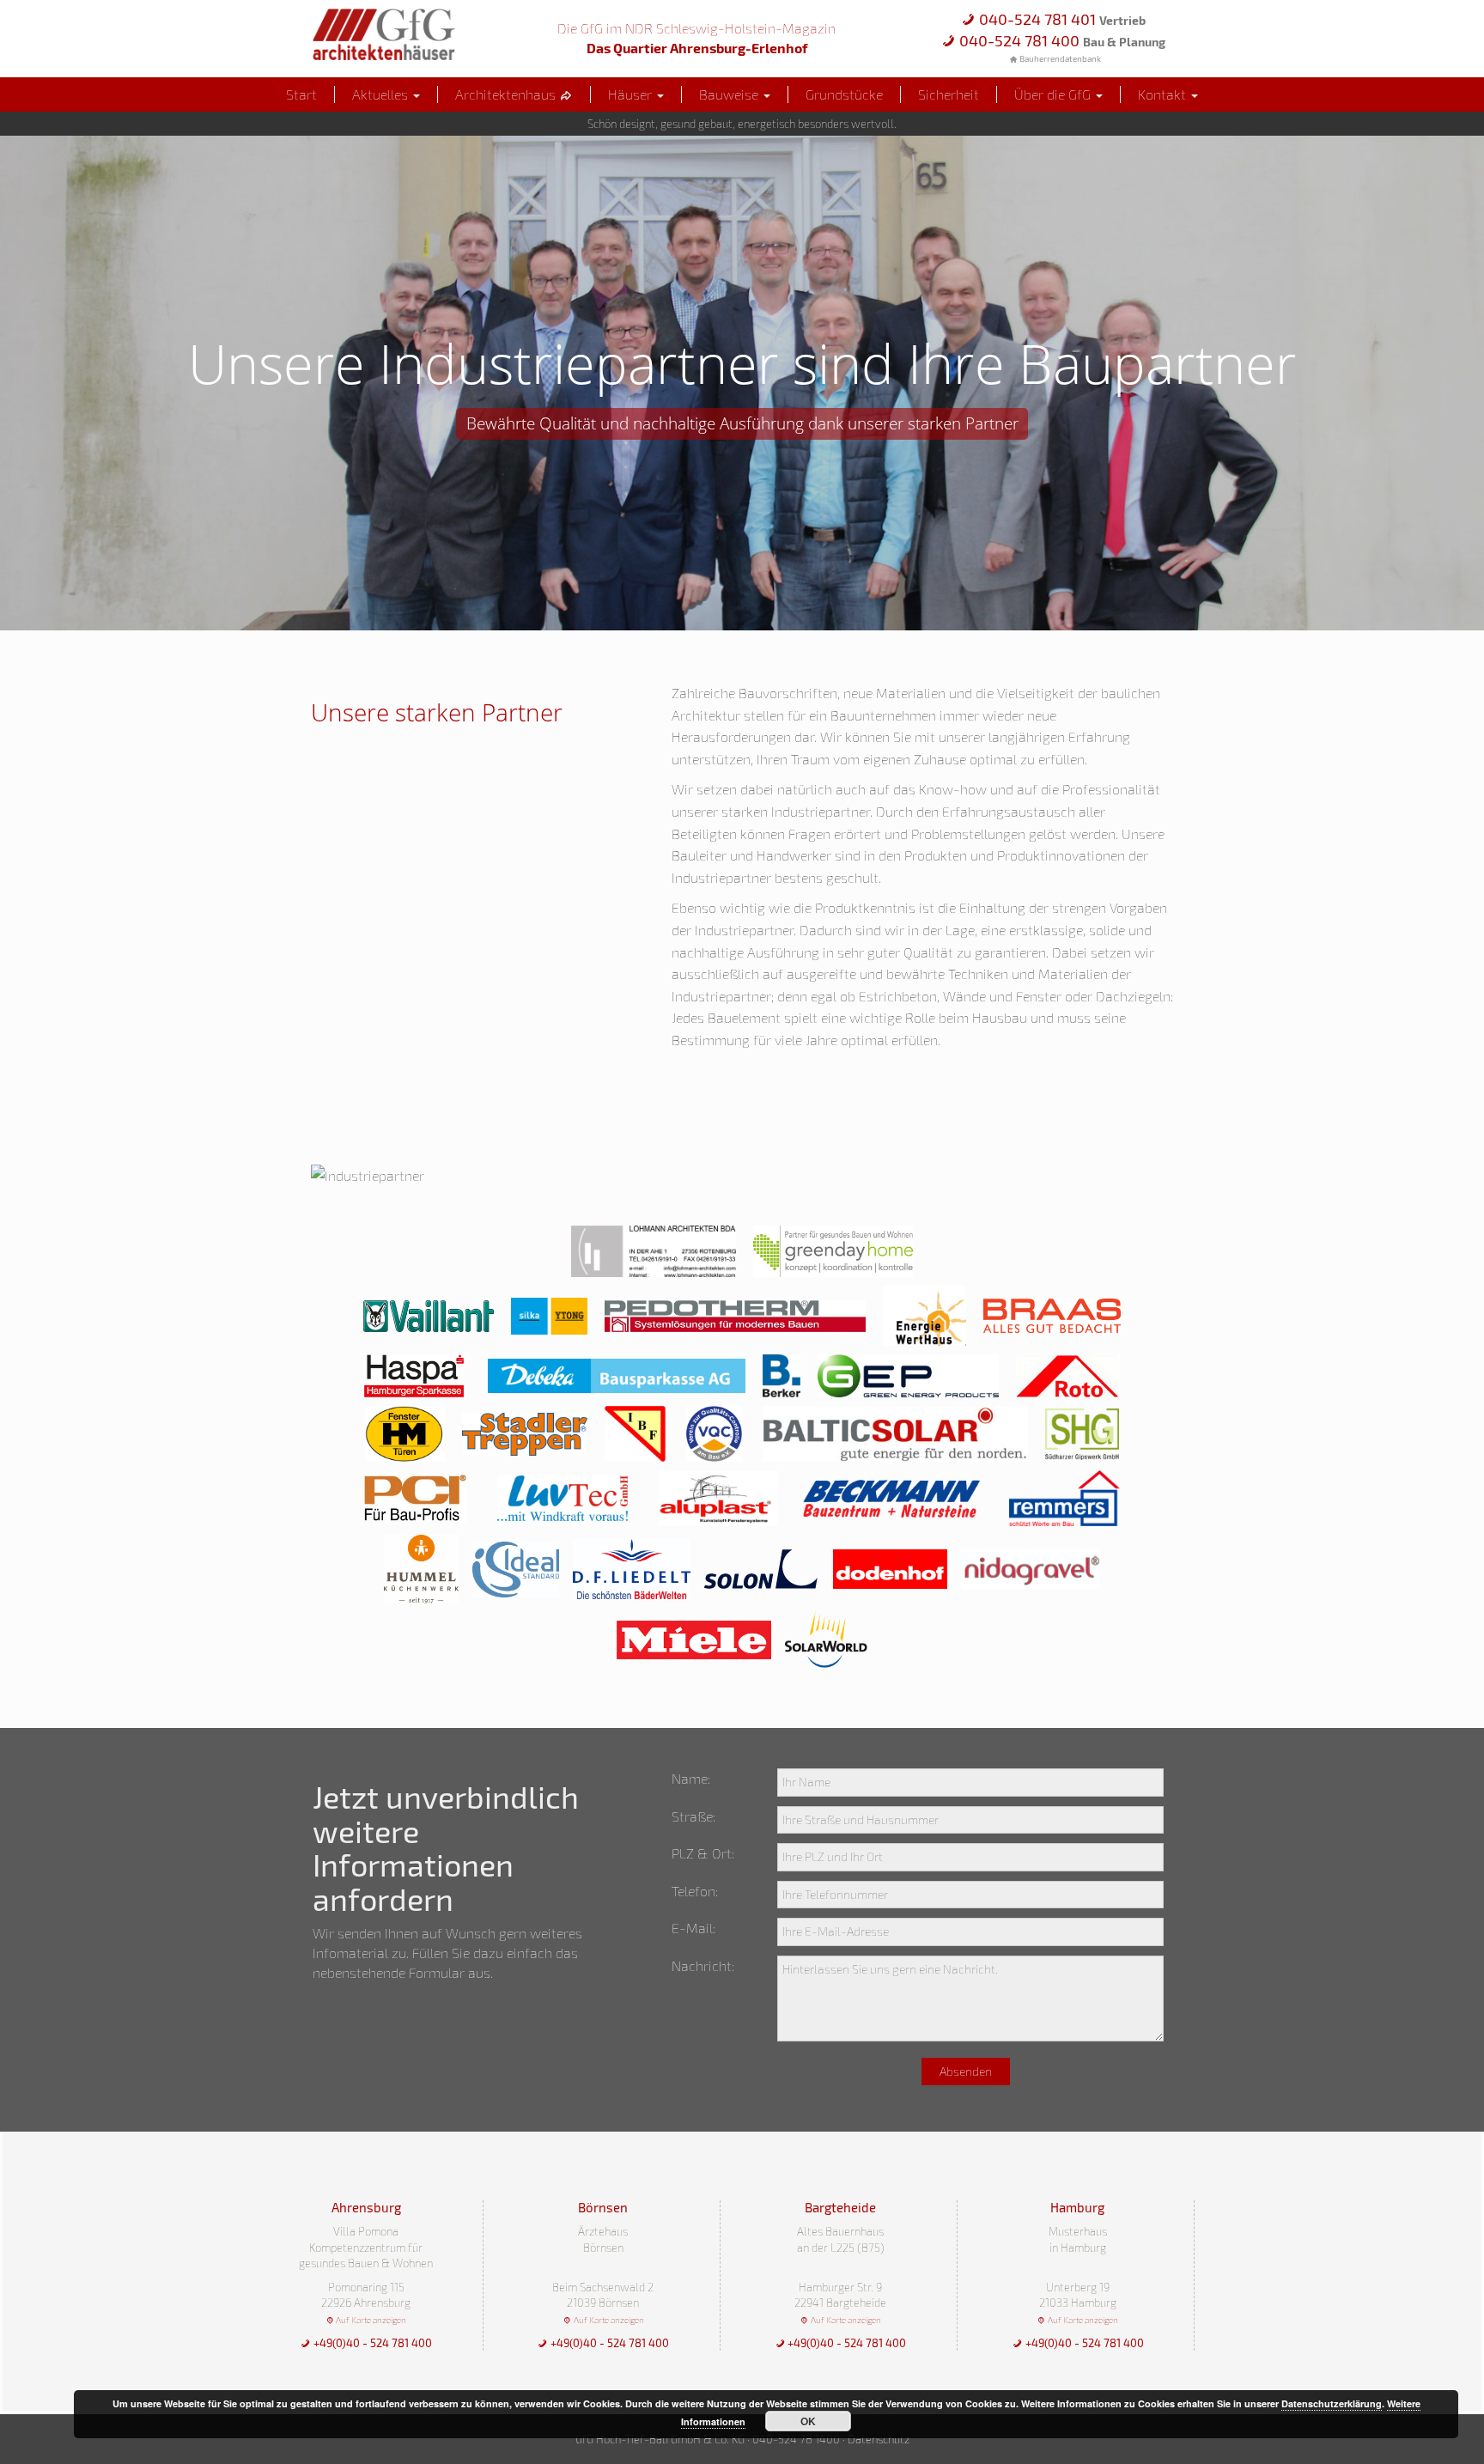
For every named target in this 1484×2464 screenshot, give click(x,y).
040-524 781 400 (1061, 40)
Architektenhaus (507, 94)
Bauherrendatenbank (1059, 58)
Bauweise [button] (730, 94)
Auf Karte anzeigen (370, 2320)
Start (301, 94)
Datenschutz (879, 2439)
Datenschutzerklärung (1332, 2403)
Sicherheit (949, 94)
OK (808, 2421)
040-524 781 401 (1061, 19)
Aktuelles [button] (382, 94)
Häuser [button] (632, 94)
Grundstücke (844, 94)
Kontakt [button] (1164, 94)
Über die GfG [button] (1054, 94)
